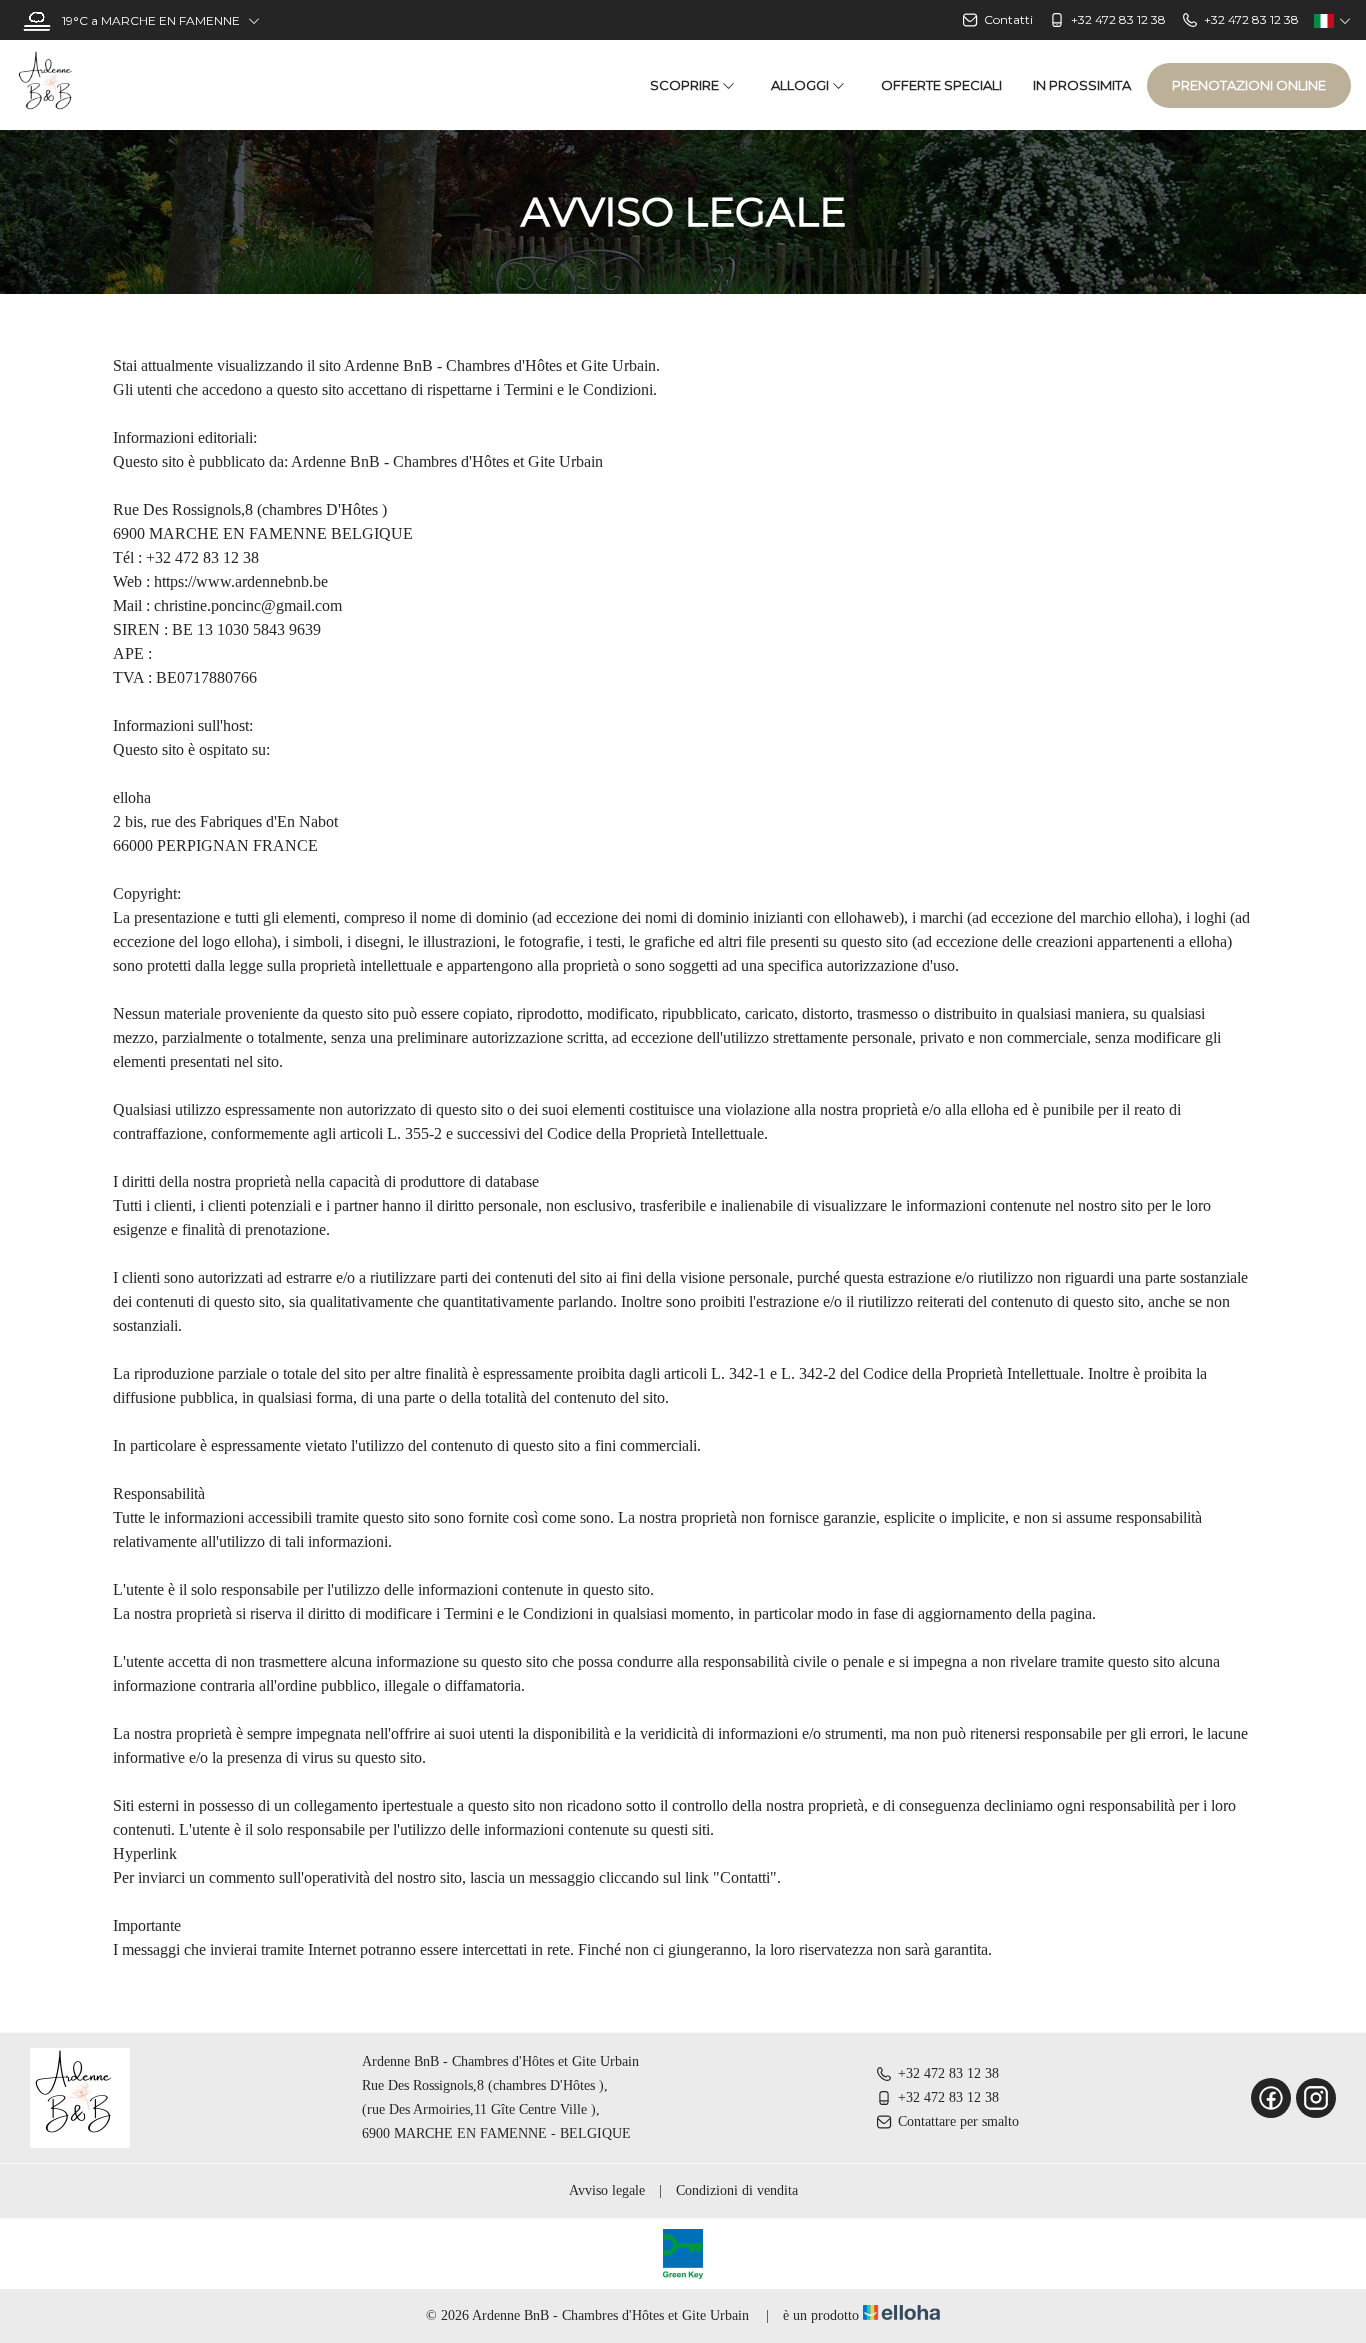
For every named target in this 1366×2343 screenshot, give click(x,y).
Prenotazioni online (1249, 85)
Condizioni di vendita (737, 2190)
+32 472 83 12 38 (948, 2073)
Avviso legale (607, 2190)
